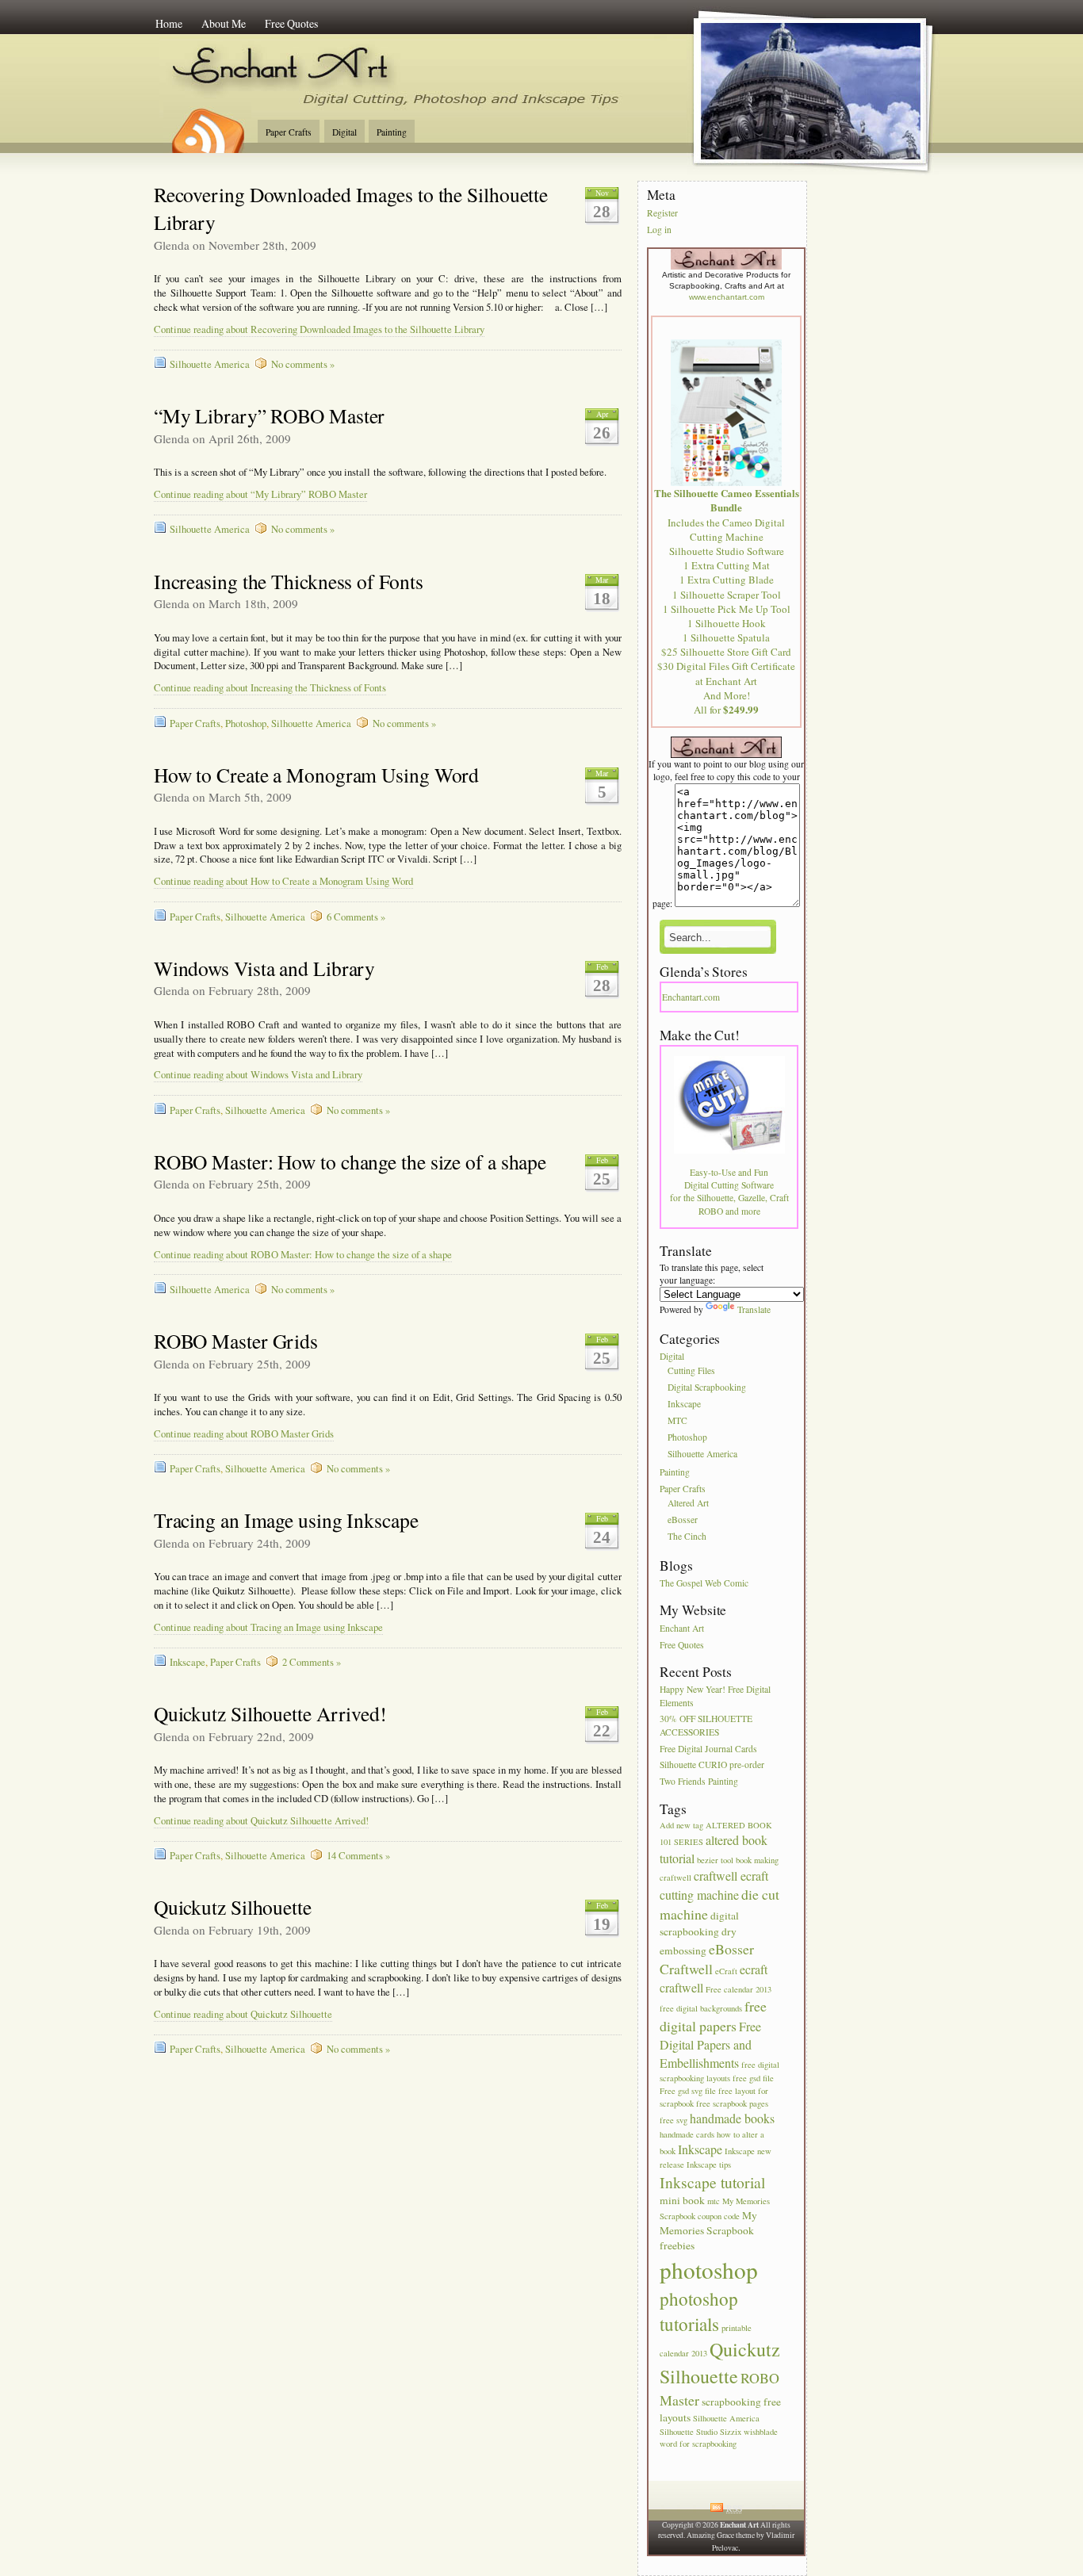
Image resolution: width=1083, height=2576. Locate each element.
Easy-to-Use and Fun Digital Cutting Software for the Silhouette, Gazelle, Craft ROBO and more (729, 1192)
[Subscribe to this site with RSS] (207, 125)
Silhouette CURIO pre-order (712, 1765)
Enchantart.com (691, 997)
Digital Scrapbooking (707, 1388)
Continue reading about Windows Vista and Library (258, 1075)
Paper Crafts (289, 132)
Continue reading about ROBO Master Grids (244, 1434)
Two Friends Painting (699, 1782)
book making (757, 1860)
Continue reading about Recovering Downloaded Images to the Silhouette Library (319, 329)
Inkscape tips (709, 2165)
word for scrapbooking (698, 2444)
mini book (682, 2200)
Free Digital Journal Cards (708, 1749)
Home (169, 23)
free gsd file (753, 2078)
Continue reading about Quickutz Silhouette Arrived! (261, 1821)
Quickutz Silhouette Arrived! (270, 1713)
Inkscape (188, 1662)
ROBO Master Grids (236, 1341)
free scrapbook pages (732, 2103)
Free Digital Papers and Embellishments (710, 2044)
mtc (714, 2201)
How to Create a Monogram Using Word (317, 775)
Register (662, 213)
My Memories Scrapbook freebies (708, 2230)
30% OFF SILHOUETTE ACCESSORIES (706, 1726)
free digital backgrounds (701, 2008)
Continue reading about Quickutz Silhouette (243, 2014)
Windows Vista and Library (265, 968)
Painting (392, 132)
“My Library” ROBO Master (270, 415)
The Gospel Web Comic (704, 1583)
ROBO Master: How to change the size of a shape (350, 1162)
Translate (754, 1309)
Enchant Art (682, 1628)
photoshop (709, 2270)
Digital (344, 132)
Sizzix (731, 2432)
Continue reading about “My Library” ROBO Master (260, 494)
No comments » (303, 364)
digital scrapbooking (699, 1923)
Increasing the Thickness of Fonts (289, 581)
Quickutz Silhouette (233, 1907)
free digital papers (713, 2016)
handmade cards (687, 2134)
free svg (674, 2120)
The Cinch (687, 1536)
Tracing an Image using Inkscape (286, 1520)
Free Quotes (291, 23)
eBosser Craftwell (707, 1959)
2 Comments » (312, 1662)
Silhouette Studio (689, 2432)
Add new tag (681, 1825)
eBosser (683, 1520)
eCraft (726, 1971)
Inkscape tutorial (712, 2182)
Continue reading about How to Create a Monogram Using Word (283, 881)
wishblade (761, 2432)
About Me (224, 23)
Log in (659, 230)
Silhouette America (210, 364)
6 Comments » (356, 917)
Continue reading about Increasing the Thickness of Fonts (270, 688)
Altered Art (688, 1503)
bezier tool (715, 1860)
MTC (677, 1420)
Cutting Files (691, 1371)
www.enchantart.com (727, 297)
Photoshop (246, 723)
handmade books (732, 2118)
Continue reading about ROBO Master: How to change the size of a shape (303, 1255)
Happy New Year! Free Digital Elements (715, 1696)
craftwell (675, 1877)
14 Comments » (358, 1856)
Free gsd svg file (688, 2091)
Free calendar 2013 (739, 1989)
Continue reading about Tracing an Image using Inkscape (268, 1627)
